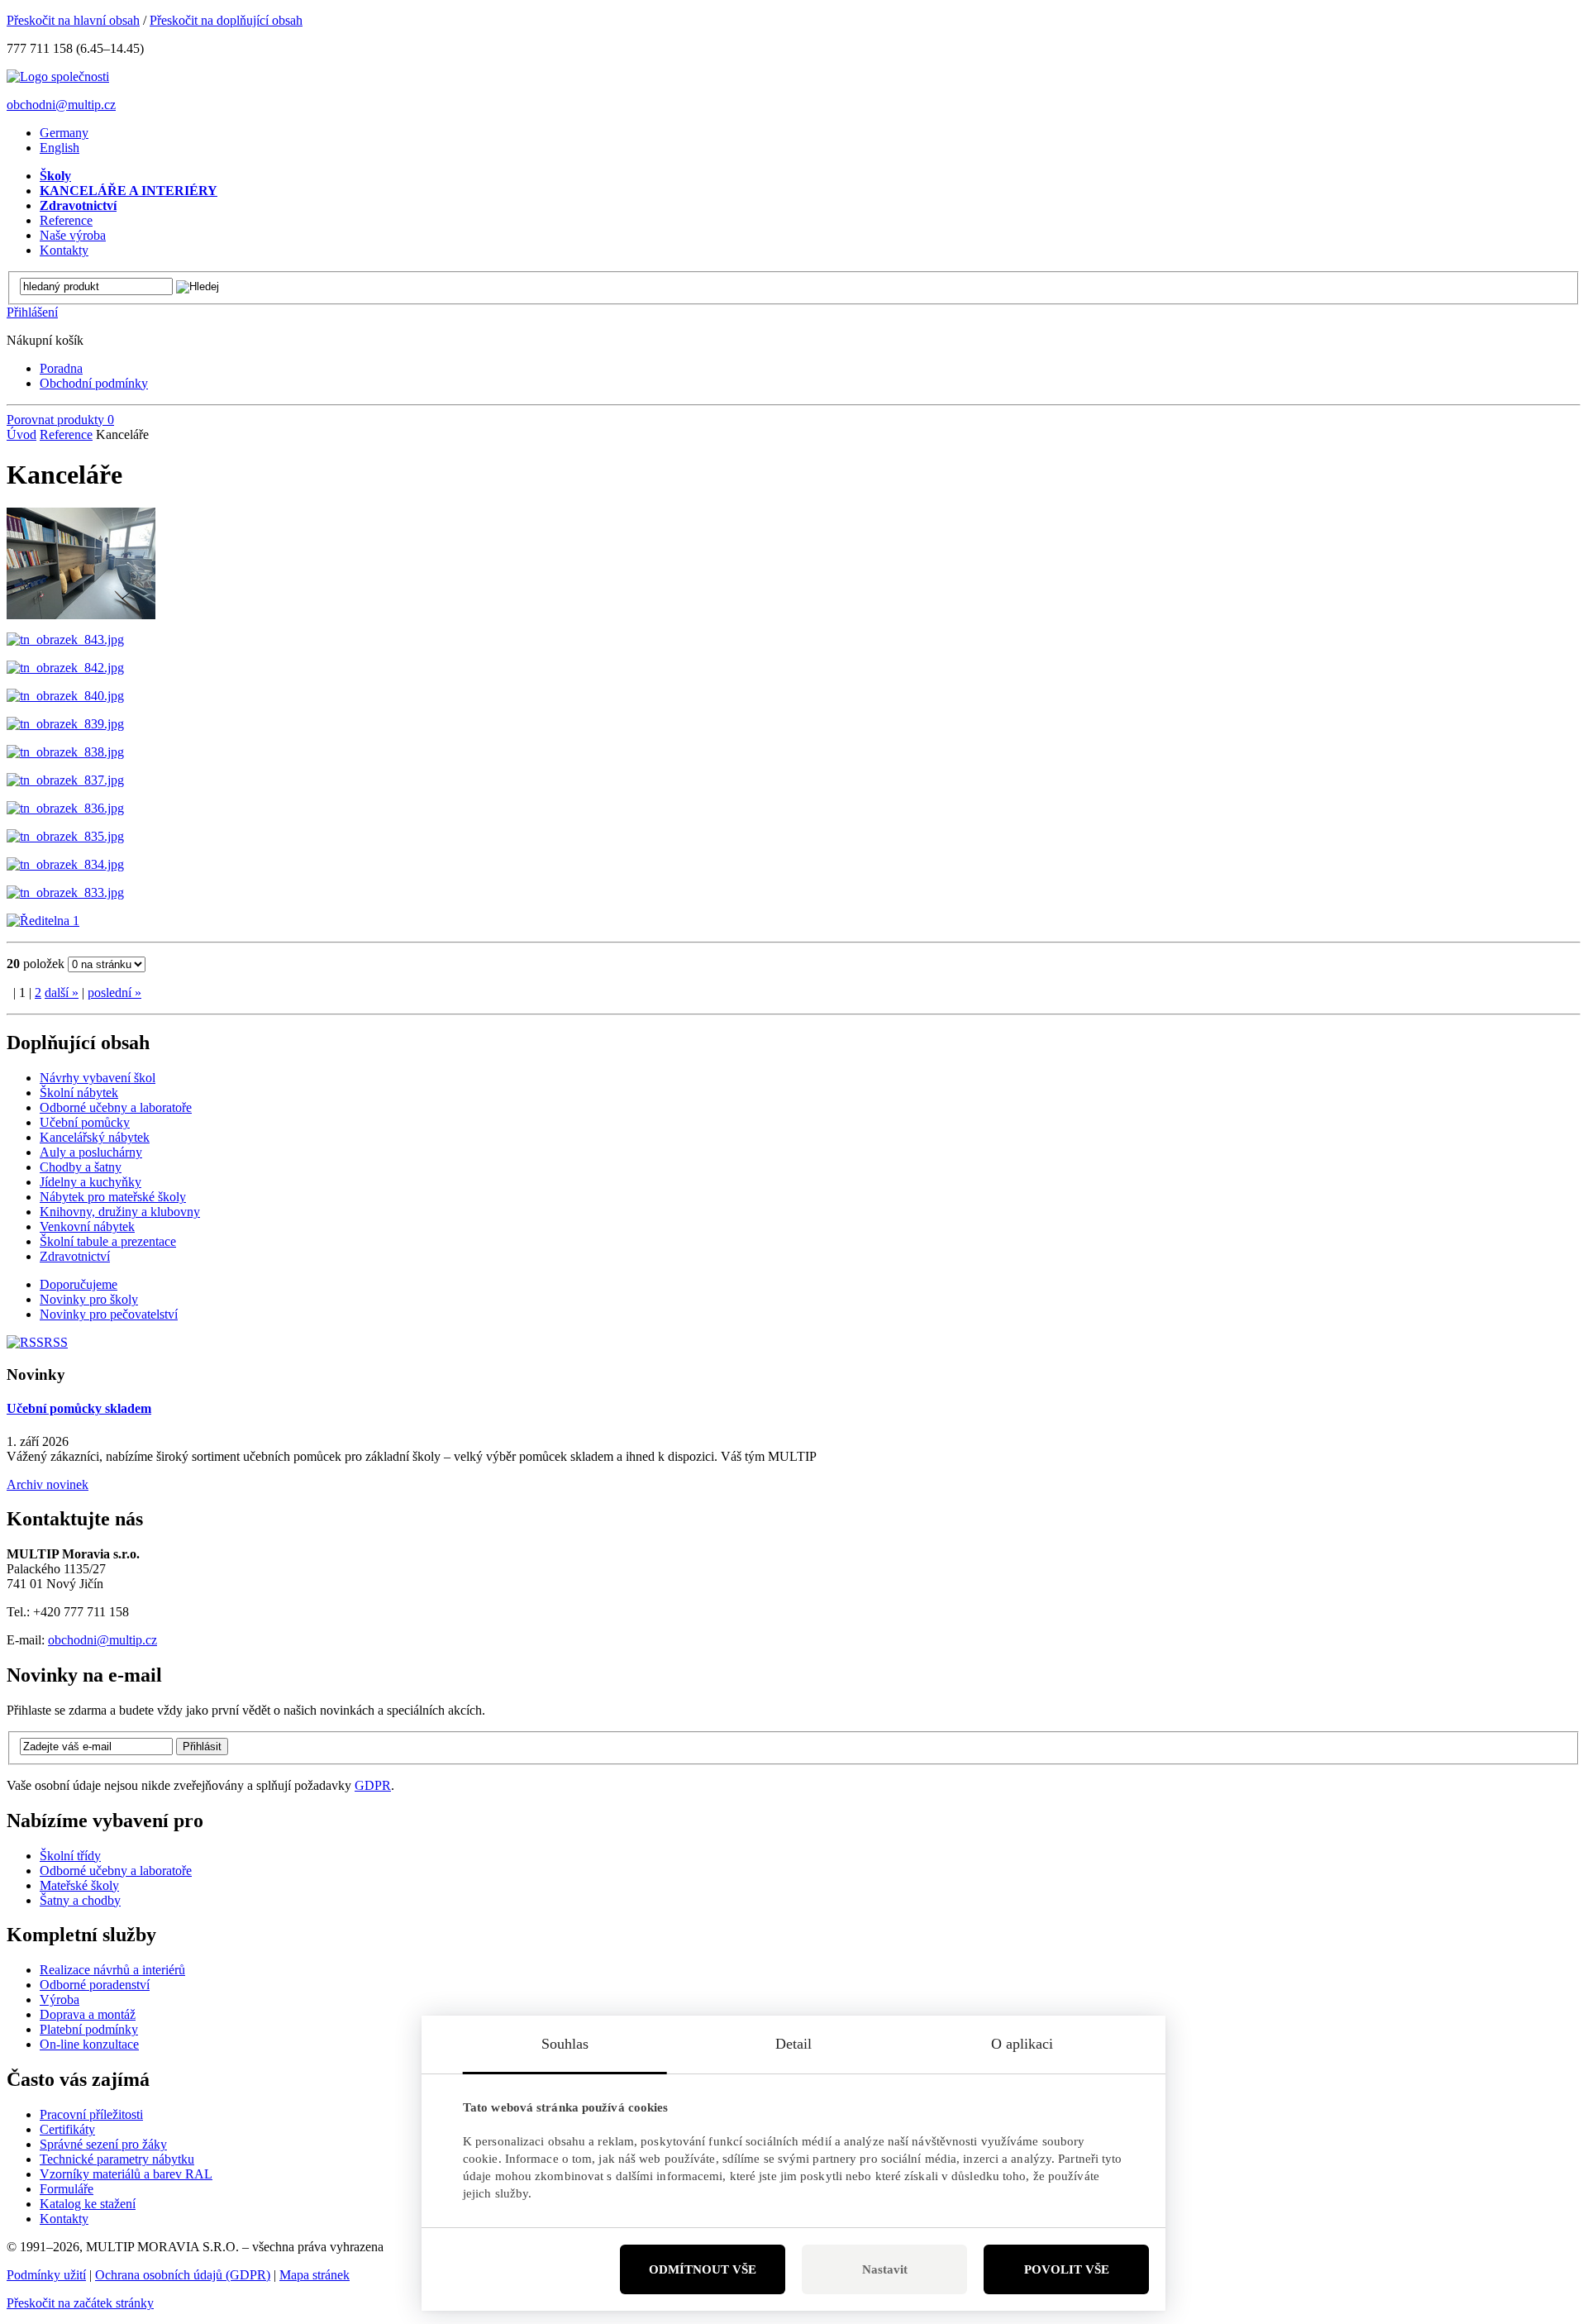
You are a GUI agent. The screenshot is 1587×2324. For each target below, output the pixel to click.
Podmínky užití (46, 2275)
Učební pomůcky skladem (79, 1408)
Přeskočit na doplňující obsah (226, 20)
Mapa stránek (315, 2275)
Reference (66, 434)
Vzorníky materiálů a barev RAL (126, 2174)
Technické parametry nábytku (117, 2159)
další (62, 993)
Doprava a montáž (88, 2014)
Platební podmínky (89, 2029)
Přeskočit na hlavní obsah (73, 20)
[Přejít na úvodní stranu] (58, 76)
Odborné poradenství (95, 1985)
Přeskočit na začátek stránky (80, 2303)
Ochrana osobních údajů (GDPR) (183, 2275)
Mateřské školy (79, 1885)
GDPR (373, 1785)
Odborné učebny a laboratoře (116, 1871)
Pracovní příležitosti (91, 2114)
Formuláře (67, 2189)
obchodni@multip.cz (61, 105)
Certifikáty (67, 2129)
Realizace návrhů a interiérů (112, 1970)
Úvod (21, 434)
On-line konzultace (89, 2044)
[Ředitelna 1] (43, 921)
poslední (114, 993)
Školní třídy (70, 1856)
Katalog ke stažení (88, 2204)
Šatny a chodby (80, 1900)
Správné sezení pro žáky (103, 2144)
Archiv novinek (48, 1484)
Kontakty (64, 2219)
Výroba (60, 1999)
